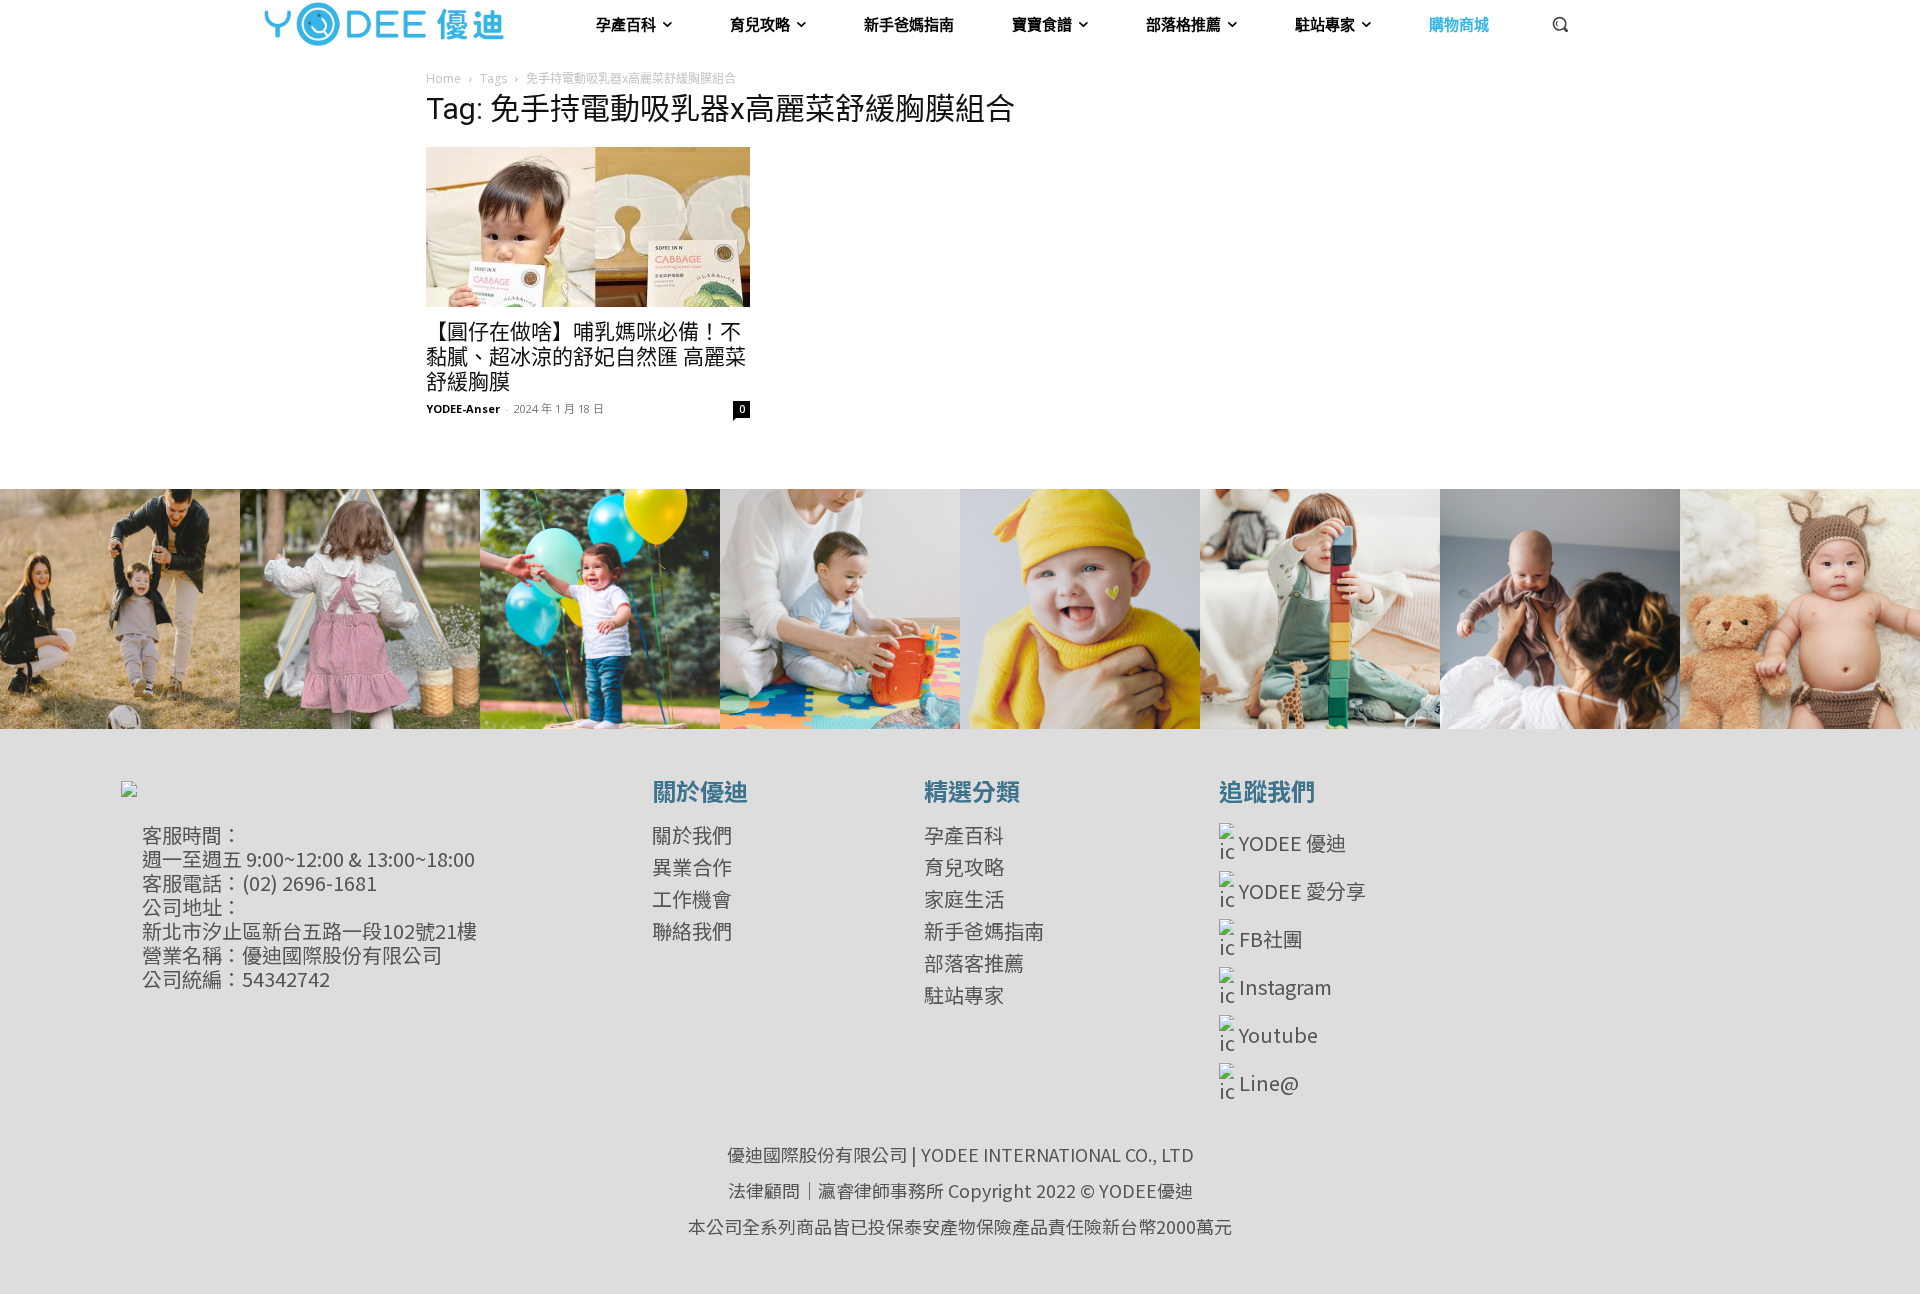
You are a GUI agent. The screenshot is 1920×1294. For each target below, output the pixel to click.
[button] (1560, 24)
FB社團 (1271, 938)
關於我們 (692, 835)
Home (443, 78)
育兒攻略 (964, 867)
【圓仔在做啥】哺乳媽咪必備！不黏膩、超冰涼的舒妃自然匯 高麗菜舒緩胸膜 (586, 357)
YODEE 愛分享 (1302, 890)
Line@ (1269, 1082)
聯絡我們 (692, 931)
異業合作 (692, 867)
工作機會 (692, 899)
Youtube (1278, 1034)
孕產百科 (964, 835)
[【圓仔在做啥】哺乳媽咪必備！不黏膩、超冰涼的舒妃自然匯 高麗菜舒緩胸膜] (588, 227)
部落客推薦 (974, 963)
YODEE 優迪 (1292, 842)
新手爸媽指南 (984, 931)
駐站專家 (964, 995)
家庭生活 (964, 899)
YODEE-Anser (463, 408)
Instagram (1285, 986)
